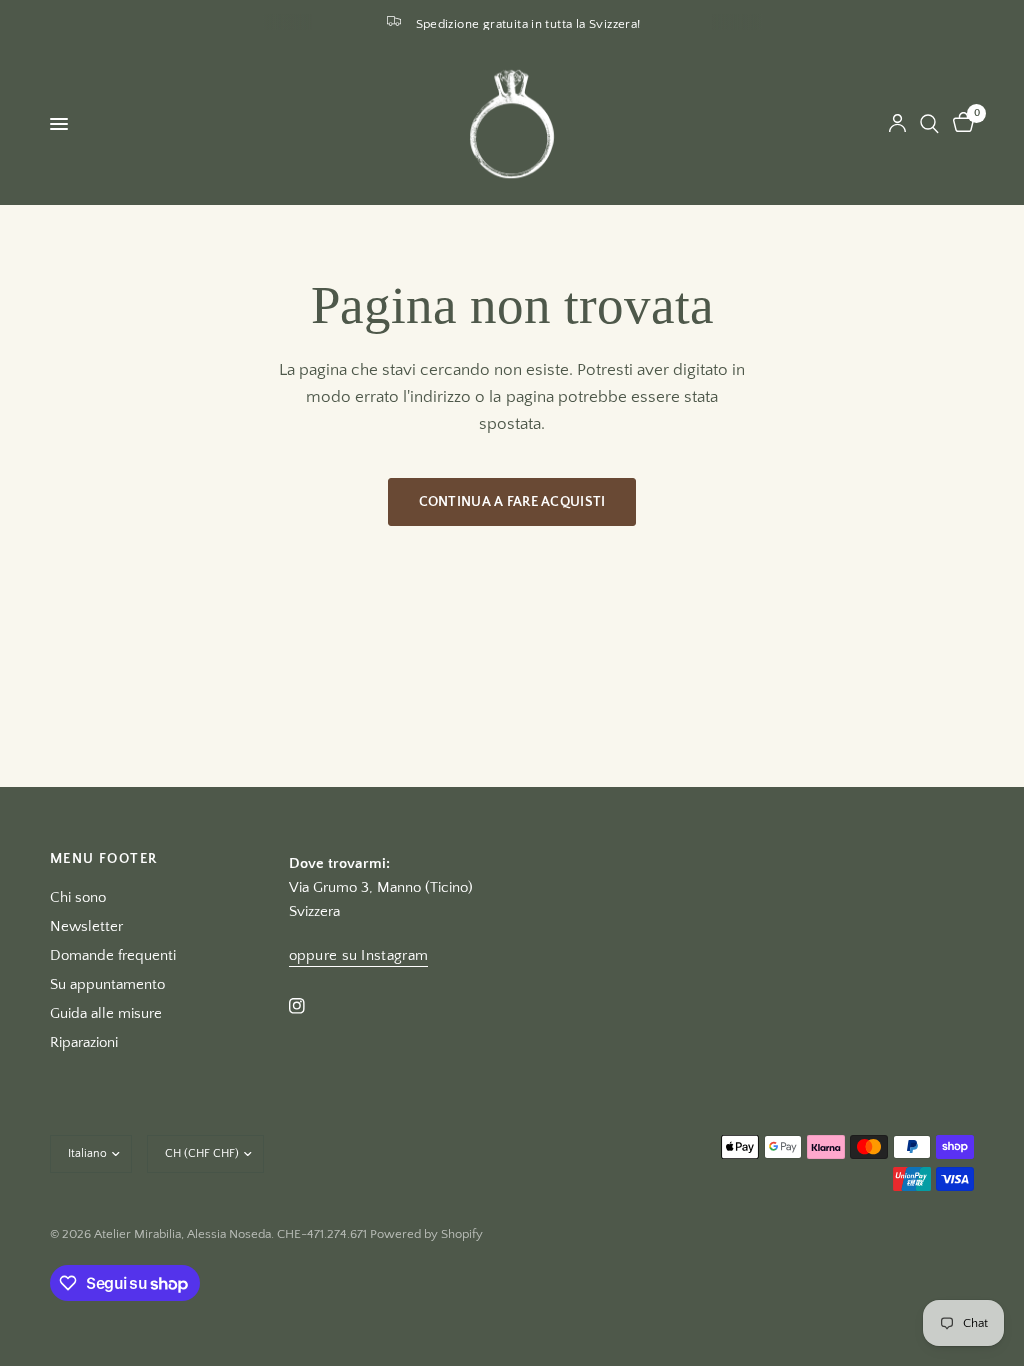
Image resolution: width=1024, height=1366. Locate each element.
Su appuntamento (107, 984)
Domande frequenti (113, 955)
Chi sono (78, 897)
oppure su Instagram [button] (359, 955)
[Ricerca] (929, 124)
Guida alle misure (106, 1013)
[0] (960, 124)
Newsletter (86, 926)
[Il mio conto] (897, 124)
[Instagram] (311, 1006)
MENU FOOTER (103, 859)
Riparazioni (84, 1042)
